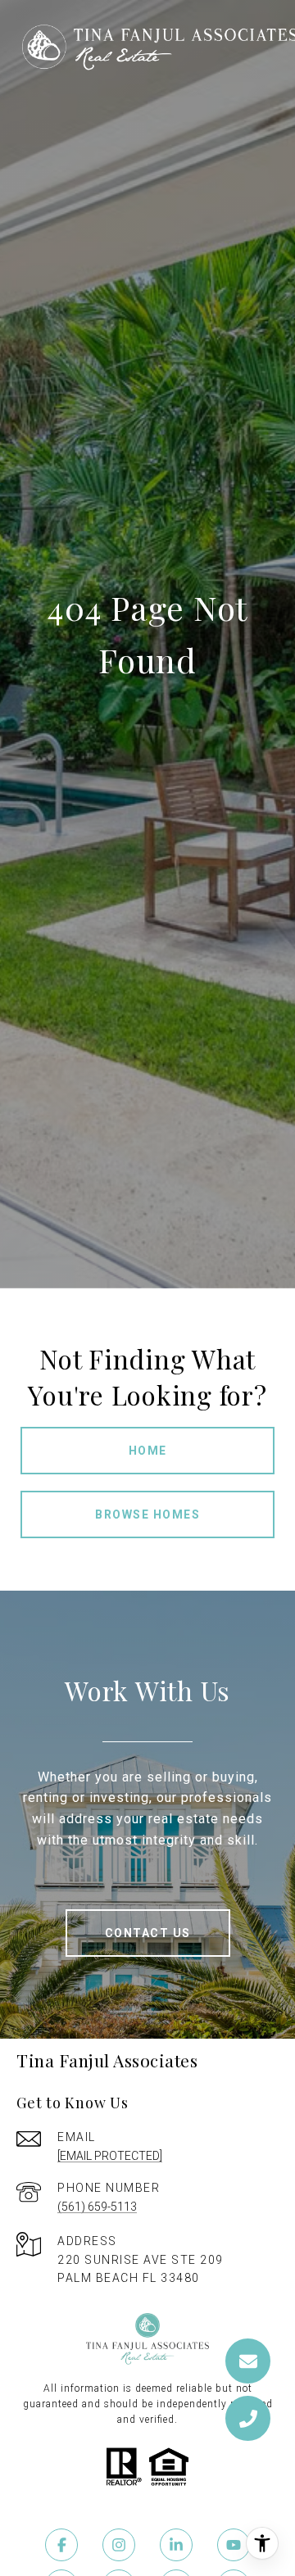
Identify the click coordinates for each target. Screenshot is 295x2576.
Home (148, 1451)
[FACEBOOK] (61, 2545)
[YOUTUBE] (234, 2545)
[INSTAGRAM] (119, 2545)
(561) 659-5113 (97, 2207)
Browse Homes (147, 1514)
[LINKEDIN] (176, 2545)
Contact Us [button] (148, 1933)
